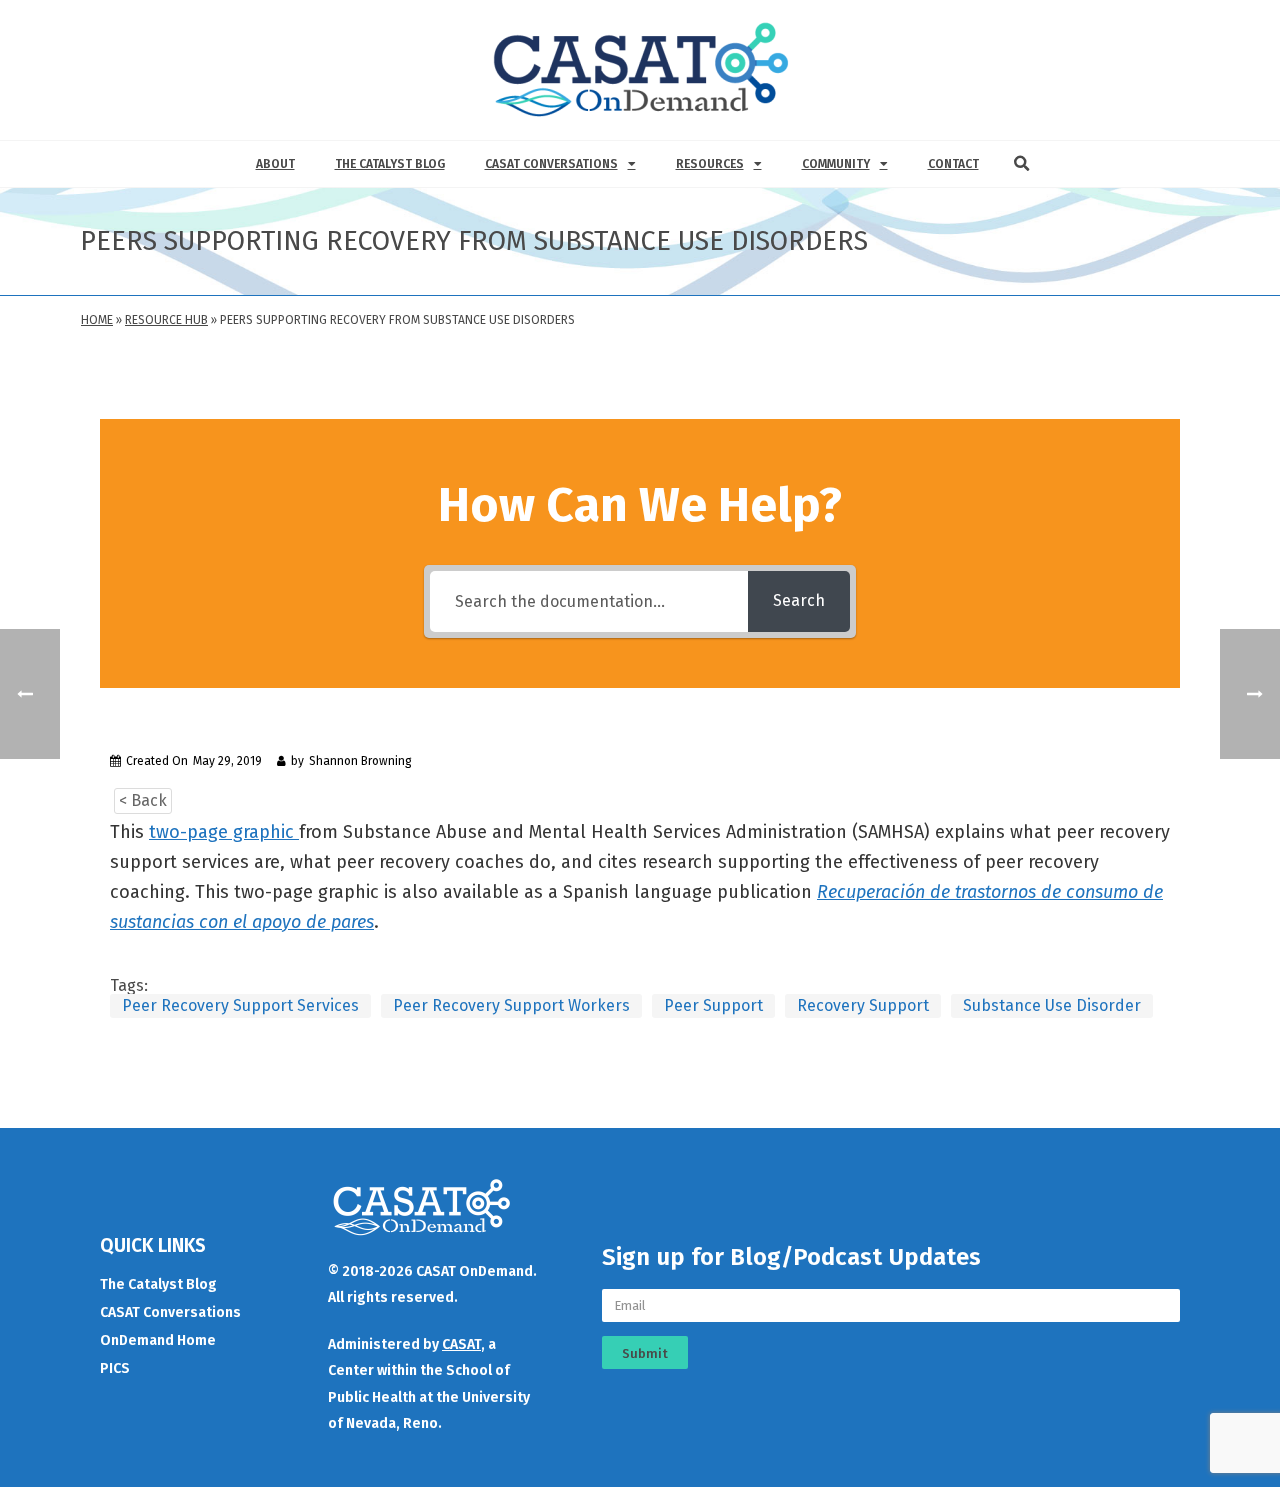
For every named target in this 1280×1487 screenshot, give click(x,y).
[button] (1022, 164)
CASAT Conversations (551, 164)
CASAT (461, 1344)
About (275, 164)
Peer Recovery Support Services (240, 1005)
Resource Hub (166, 320)
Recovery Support (863, 1005)
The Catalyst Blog (390, 164)
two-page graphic (224, 832)
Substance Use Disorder (1052, 1005)
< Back (143, 800)
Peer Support (713, 1005)
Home (97, 320)
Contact (953, 164)
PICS (115, 1368)
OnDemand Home (158, 1340)
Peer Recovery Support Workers (511, 1005)
